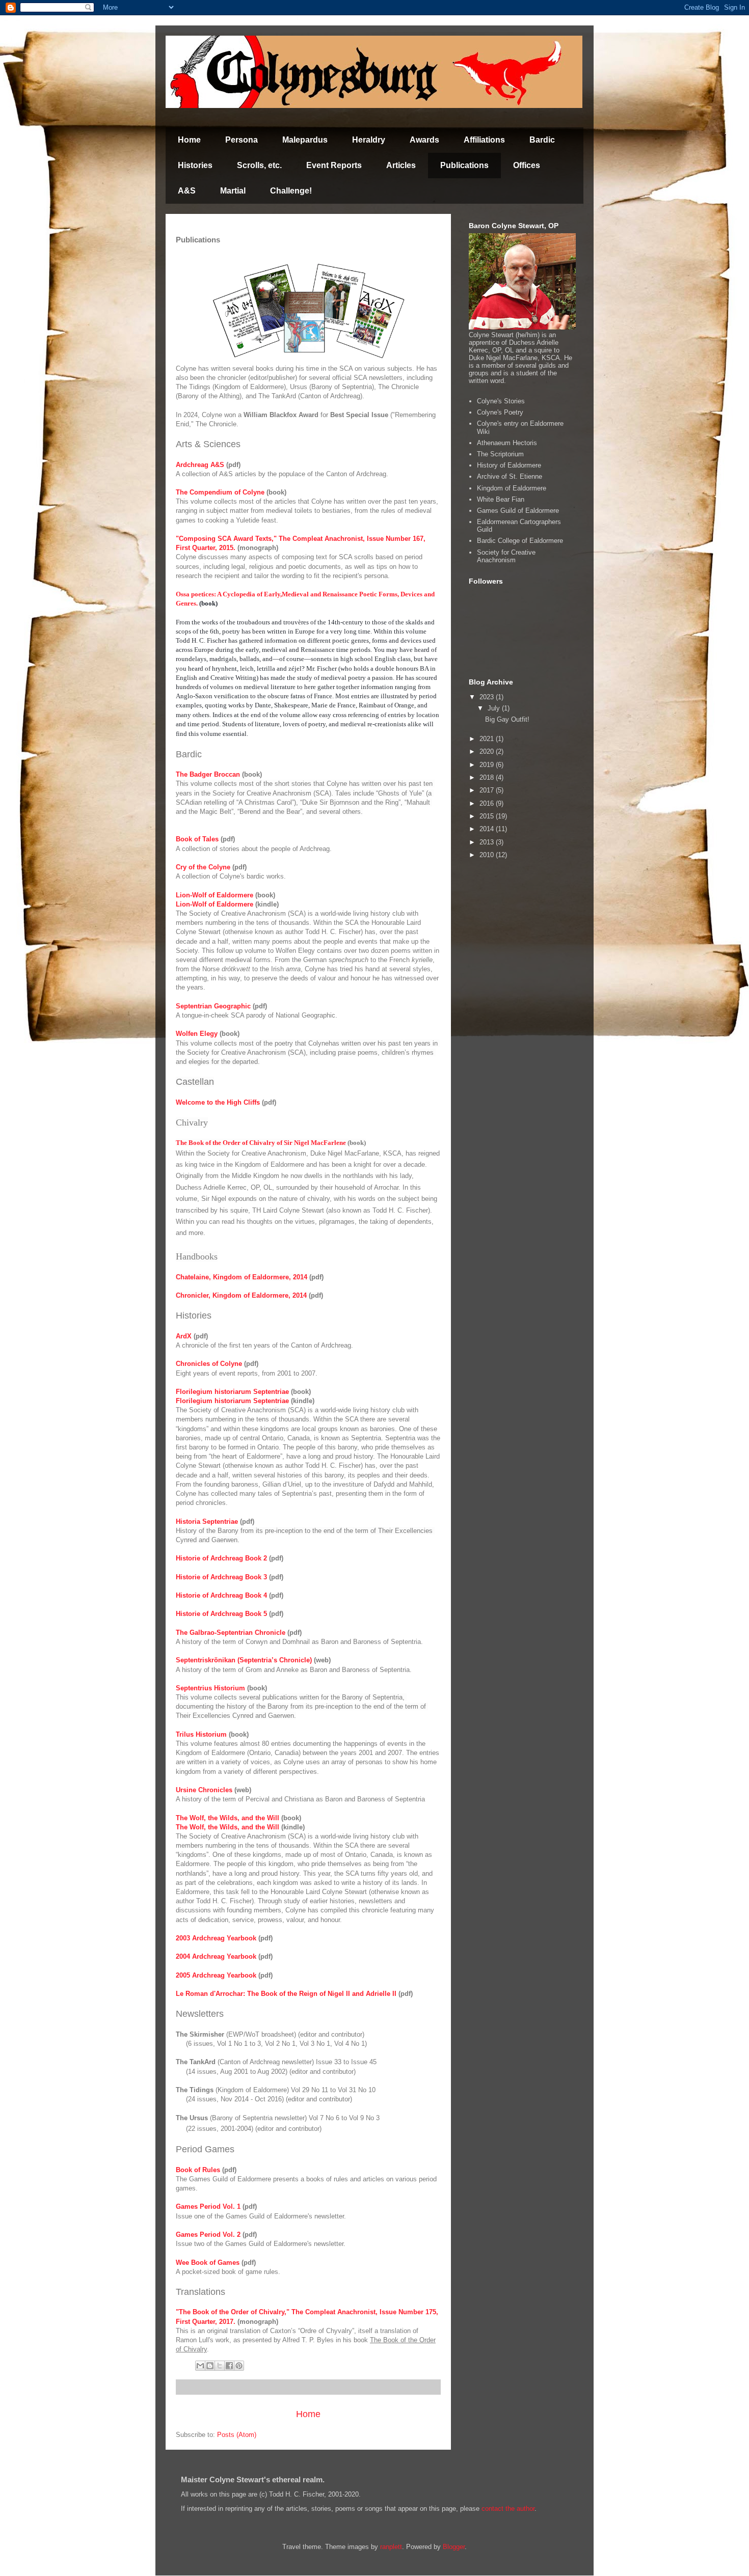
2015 (488, 816)
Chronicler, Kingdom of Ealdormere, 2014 (241, 1295)
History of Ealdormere (509, 465)
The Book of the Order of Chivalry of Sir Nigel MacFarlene (261, 1143)
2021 (488, 739)
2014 (488, 829)
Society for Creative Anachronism (506, 556)
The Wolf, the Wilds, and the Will (228, 1818)
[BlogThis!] (210, 2366)
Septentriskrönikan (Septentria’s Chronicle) (244, 1660)
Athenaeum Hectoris (507, 443)
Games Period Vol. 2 (208, 2235)
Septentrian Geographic (213, 1006)
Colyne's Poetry (500, 412)
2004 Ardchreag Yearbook (216, 1956)
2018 (488, 777)
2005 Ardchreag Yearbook (216, 1975)
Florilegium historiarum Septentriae (232, 1392)
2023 (488, 697)
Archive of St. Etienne (510, 476)
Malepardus (305, 140)
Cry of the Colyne (203, 867)
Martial (233, 191)
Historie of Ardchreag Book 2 (221, 1558)
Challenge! (291, 191)
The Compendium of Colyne (220, 492)
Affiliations (484, 140)
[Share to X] (220, 2366)
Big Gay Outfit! (507, 719)
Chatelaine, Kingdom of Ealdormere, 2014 (242, 1277)
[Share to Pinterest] (239, 2366)
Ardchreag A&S (200, 465)
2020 (488, 751)
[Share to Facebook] (229, 2366)
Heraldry (369, 140)
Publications (464, 165)
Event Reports (334, 165)
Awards (424, 140)
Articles (401, 165)
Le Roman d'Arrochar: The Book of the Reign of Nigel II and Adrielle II (286, 1994)
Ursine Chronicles (204, 1790)
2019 (488, 765)
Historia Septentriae (207, 1522)
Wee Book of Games (208, 2263)
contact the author (508, 2509)
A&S (187, 191)
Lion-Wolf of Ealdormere (215, 895)
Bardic (542, 140)
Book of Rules (198, 2170)
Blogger (454, 2547)
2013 (488, 842)
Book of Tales (197, 839)
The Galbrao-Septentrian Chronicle (231, 1633)
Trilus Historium (201, 1734)
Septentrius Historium (210, 1688)
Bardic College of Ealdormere (520, 541)
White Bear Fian (501, 499)
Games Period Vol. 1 (208, 2207)
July (495, 708)
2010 (488, 855)
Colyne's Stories (501, 401)
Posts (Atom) (237, 2435)
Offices (527, 165)
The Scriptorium (500, 454)
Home (189, 140)
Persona (242, 140)
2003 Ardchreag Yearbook (216, 1938)
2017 (488, 790)
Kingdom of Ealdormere (512, 488)
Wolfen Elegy (197, 1034)
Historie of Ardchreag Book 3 (221, 1577)
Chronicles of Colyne (209, 1364)
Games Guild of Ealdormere (518, 511)
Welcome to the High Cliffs (218, 1102)
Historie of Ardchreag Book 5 (221, 1614)
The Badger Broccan (208, 774)
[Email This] (200, 2366)
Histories (195, 165)
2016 (488, 803)
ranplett (391, 2547)
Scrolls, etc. (259, 165)
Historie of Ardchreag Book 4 (221, 1595)
